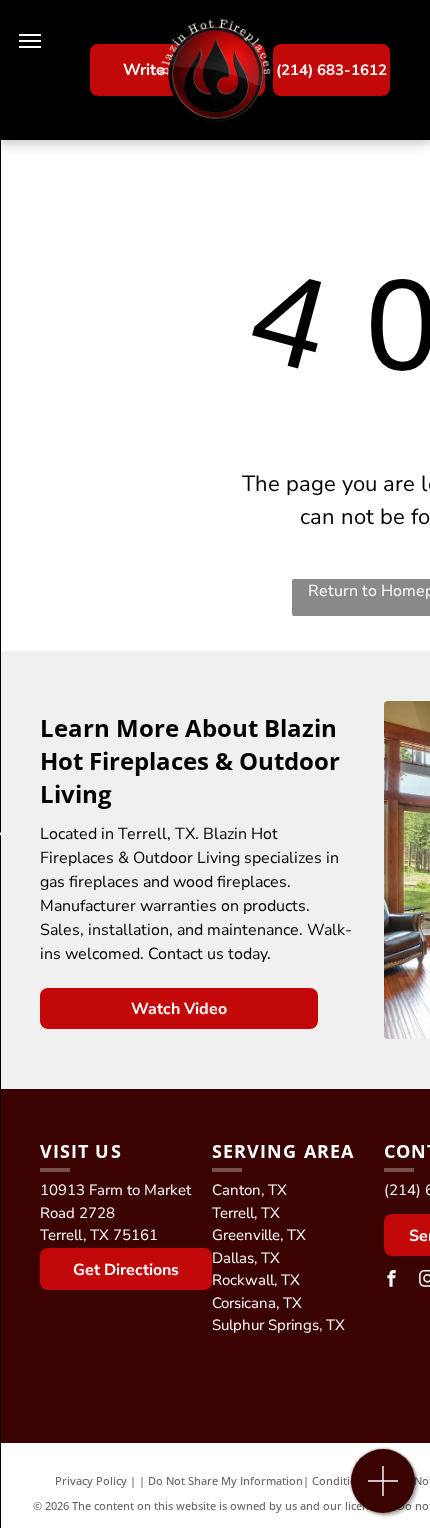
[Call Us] (383, 1491)
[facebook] (392, 1281)
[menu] (30, 41)
